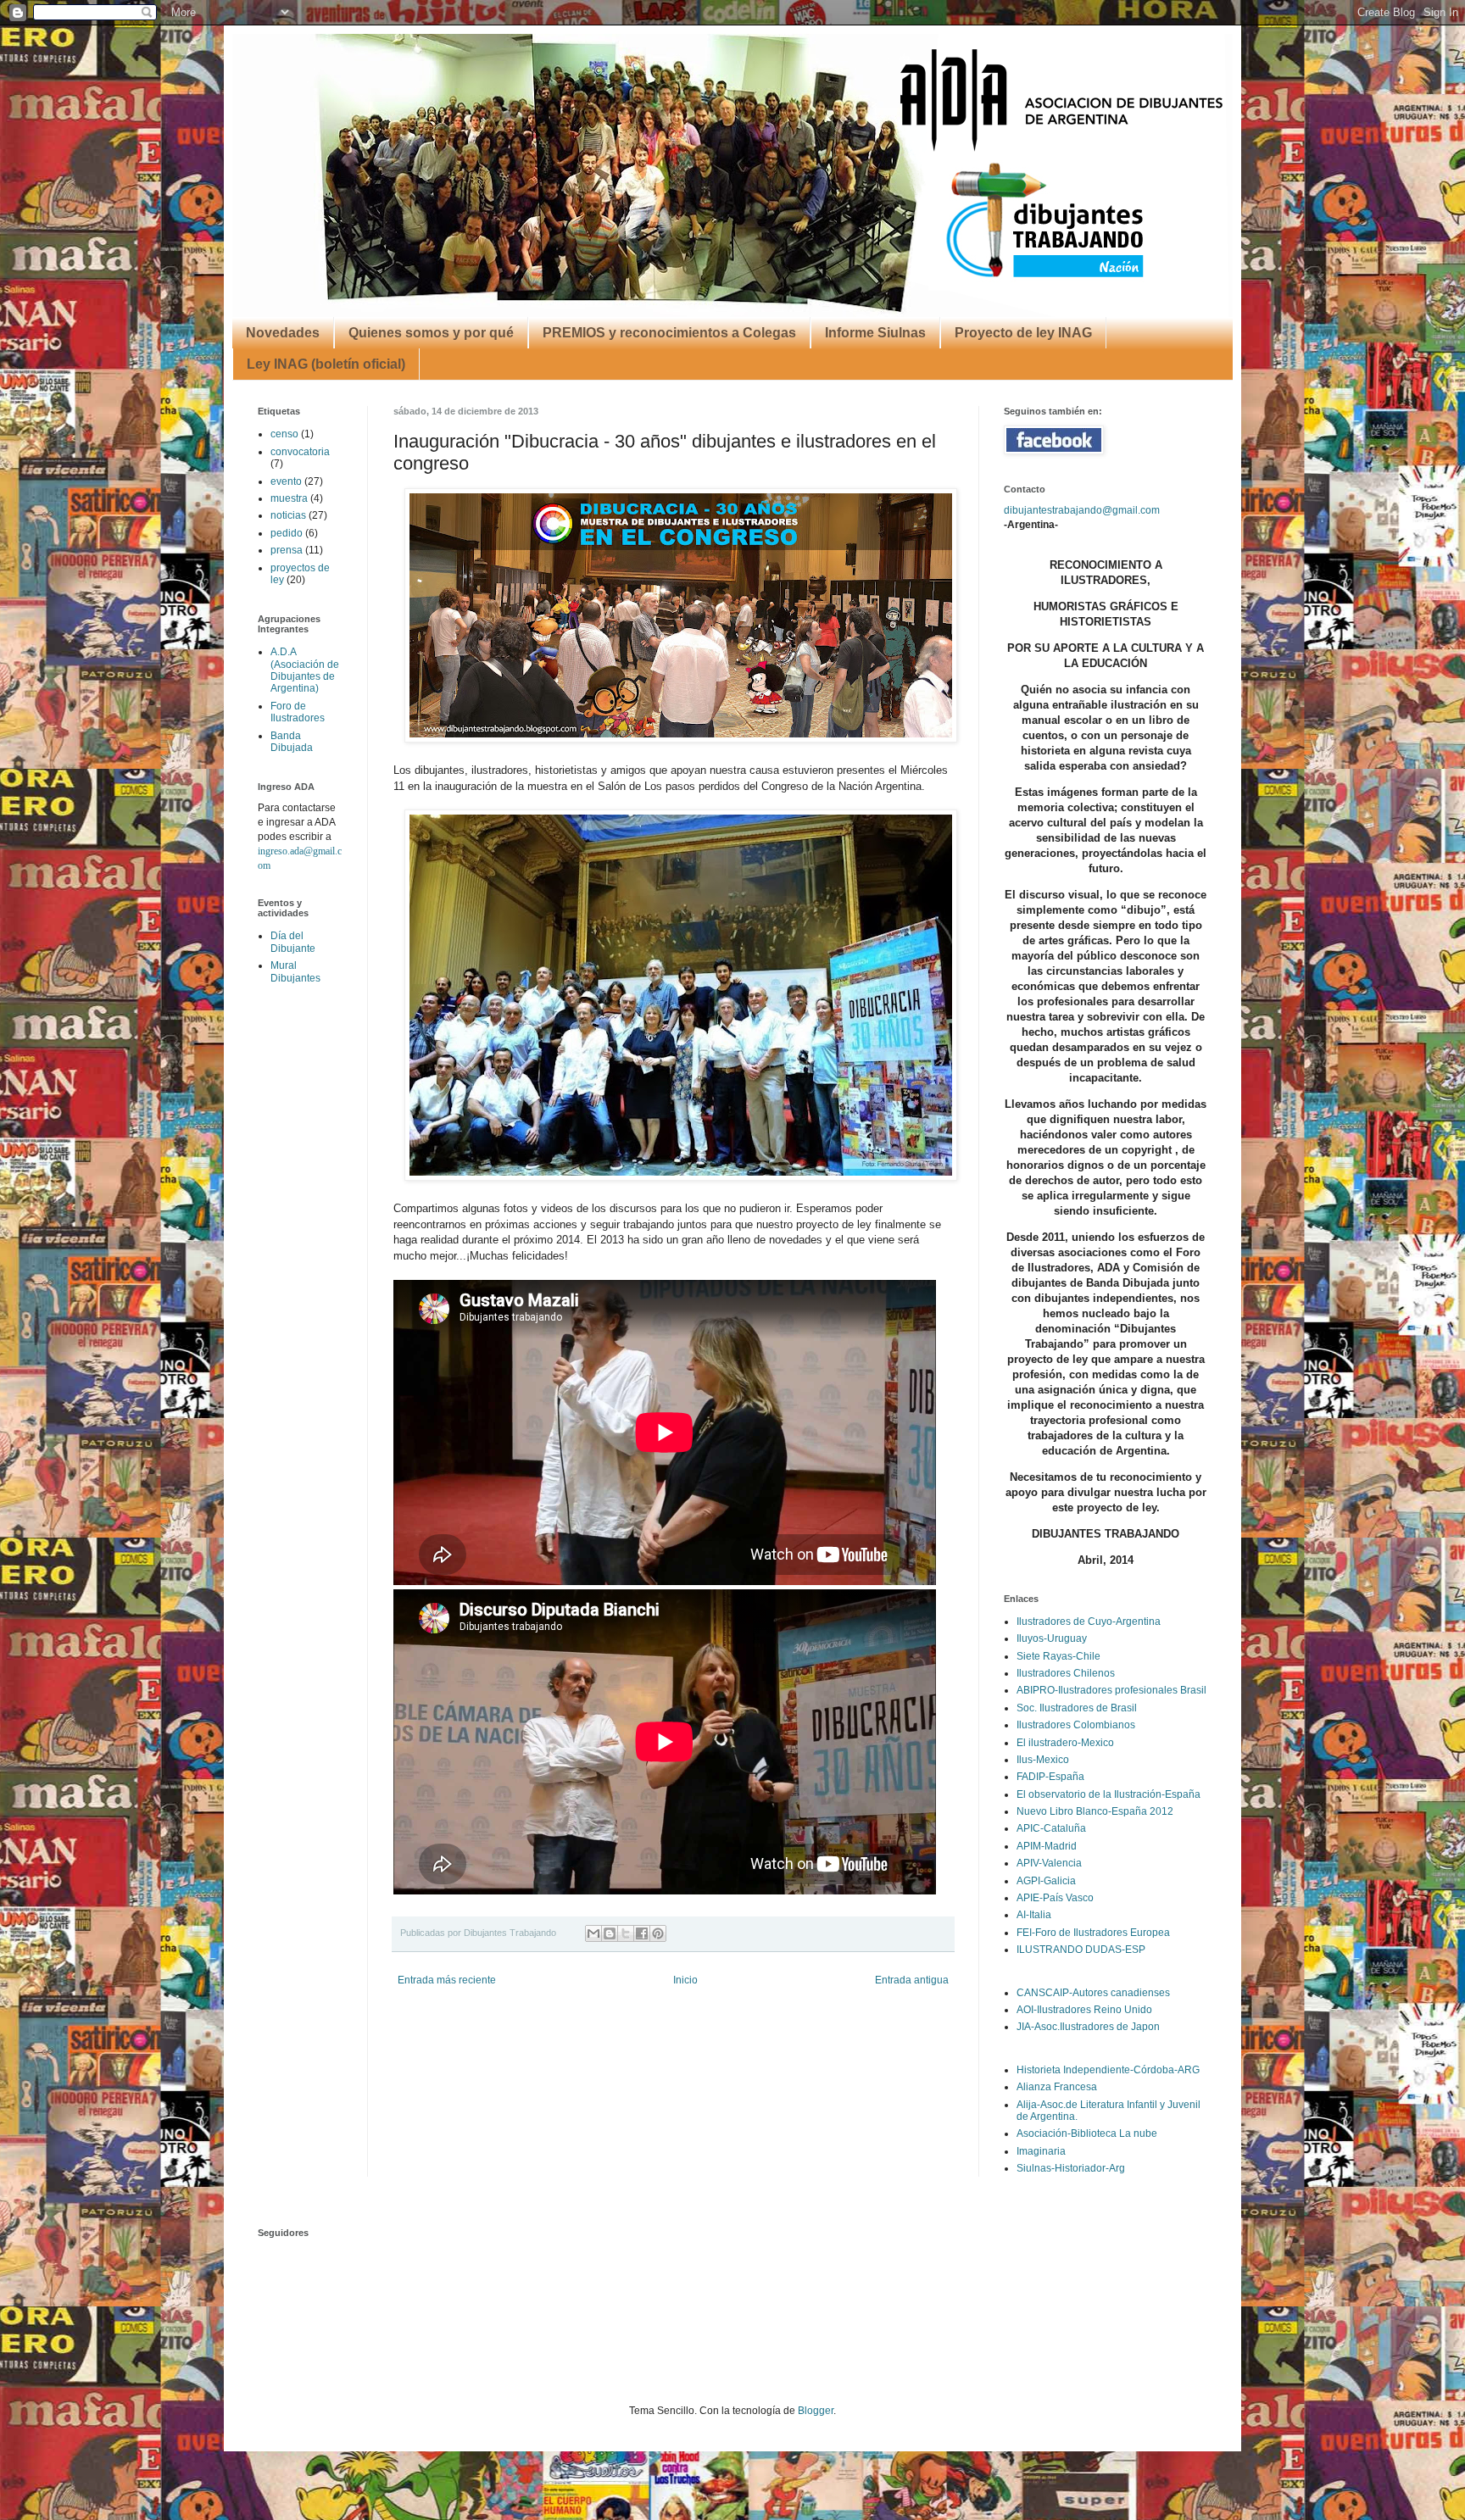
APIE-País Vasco (1055, 1898)
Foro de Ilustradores (298, 712)
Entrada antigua (912, 1980)
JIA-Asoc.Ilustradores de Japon (1088, 2027)
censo (284, 434)
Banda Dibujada (292, 742)
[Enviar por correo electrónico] (593, 1933)
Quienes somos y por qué (431, 333)
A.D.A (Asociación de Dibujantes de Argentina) (305, 670)
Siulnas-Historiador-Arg (1071, 2168)
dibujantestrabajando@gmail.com (1082, 510)
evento (286, 481)
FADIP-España (1050, 1777)
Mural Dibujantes (295, 971)
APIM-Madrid (1047, 1846)
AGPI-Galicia (1046, 1881)
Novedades (283, 333)
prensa (287, 550)
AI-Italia (1034, 1915)
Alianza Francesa (1057, 2087)
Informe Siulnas (875, 333)
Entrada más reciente (447, 1980)
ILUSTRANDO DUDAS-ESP (1081, 1950)
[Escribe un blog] (610, 1933)
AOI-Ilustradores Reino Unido (1084, 2010)
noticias (288, 515)
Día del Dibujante (293, 942)
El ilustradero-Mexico (1065, 1743)
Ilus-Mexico (1043, 1760)
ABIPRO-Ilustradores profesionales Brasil (1111, 1690)
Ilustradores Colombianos (1076, 1725)
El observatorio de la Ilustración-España (1108, 1794)
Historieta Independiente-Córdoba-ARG (1108, 2070)
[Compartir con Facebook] (642, 1933)
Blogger (816, 2411)
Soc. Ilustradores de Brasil (1077, 1708)
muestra (289, 498)
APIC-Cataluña (1051, 1828)
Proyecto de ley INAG (1023, 333)
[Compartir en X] (626, 1933)
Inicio (685, 1980)
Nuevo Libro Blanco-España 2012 (1095, 1811)
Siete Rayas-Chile (1058, 1656)
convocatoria (300, 452)
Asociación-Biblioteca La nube (1087, 2133)
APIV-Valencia (1049, 1863)
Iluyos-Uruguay (1052, 1638)
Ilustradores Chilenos (1066, 1673)
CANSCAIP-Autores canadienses (1093, 1993)
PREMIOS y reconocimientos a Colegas (669, 333)
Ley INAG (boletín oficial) (326, 364)
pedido (287, 533)
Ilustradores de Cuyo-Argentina (1089, 1622)
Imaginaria (1041, 2151)
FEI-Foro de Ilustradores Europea (1093, 1933)
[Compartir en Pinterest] (658, 1933)
